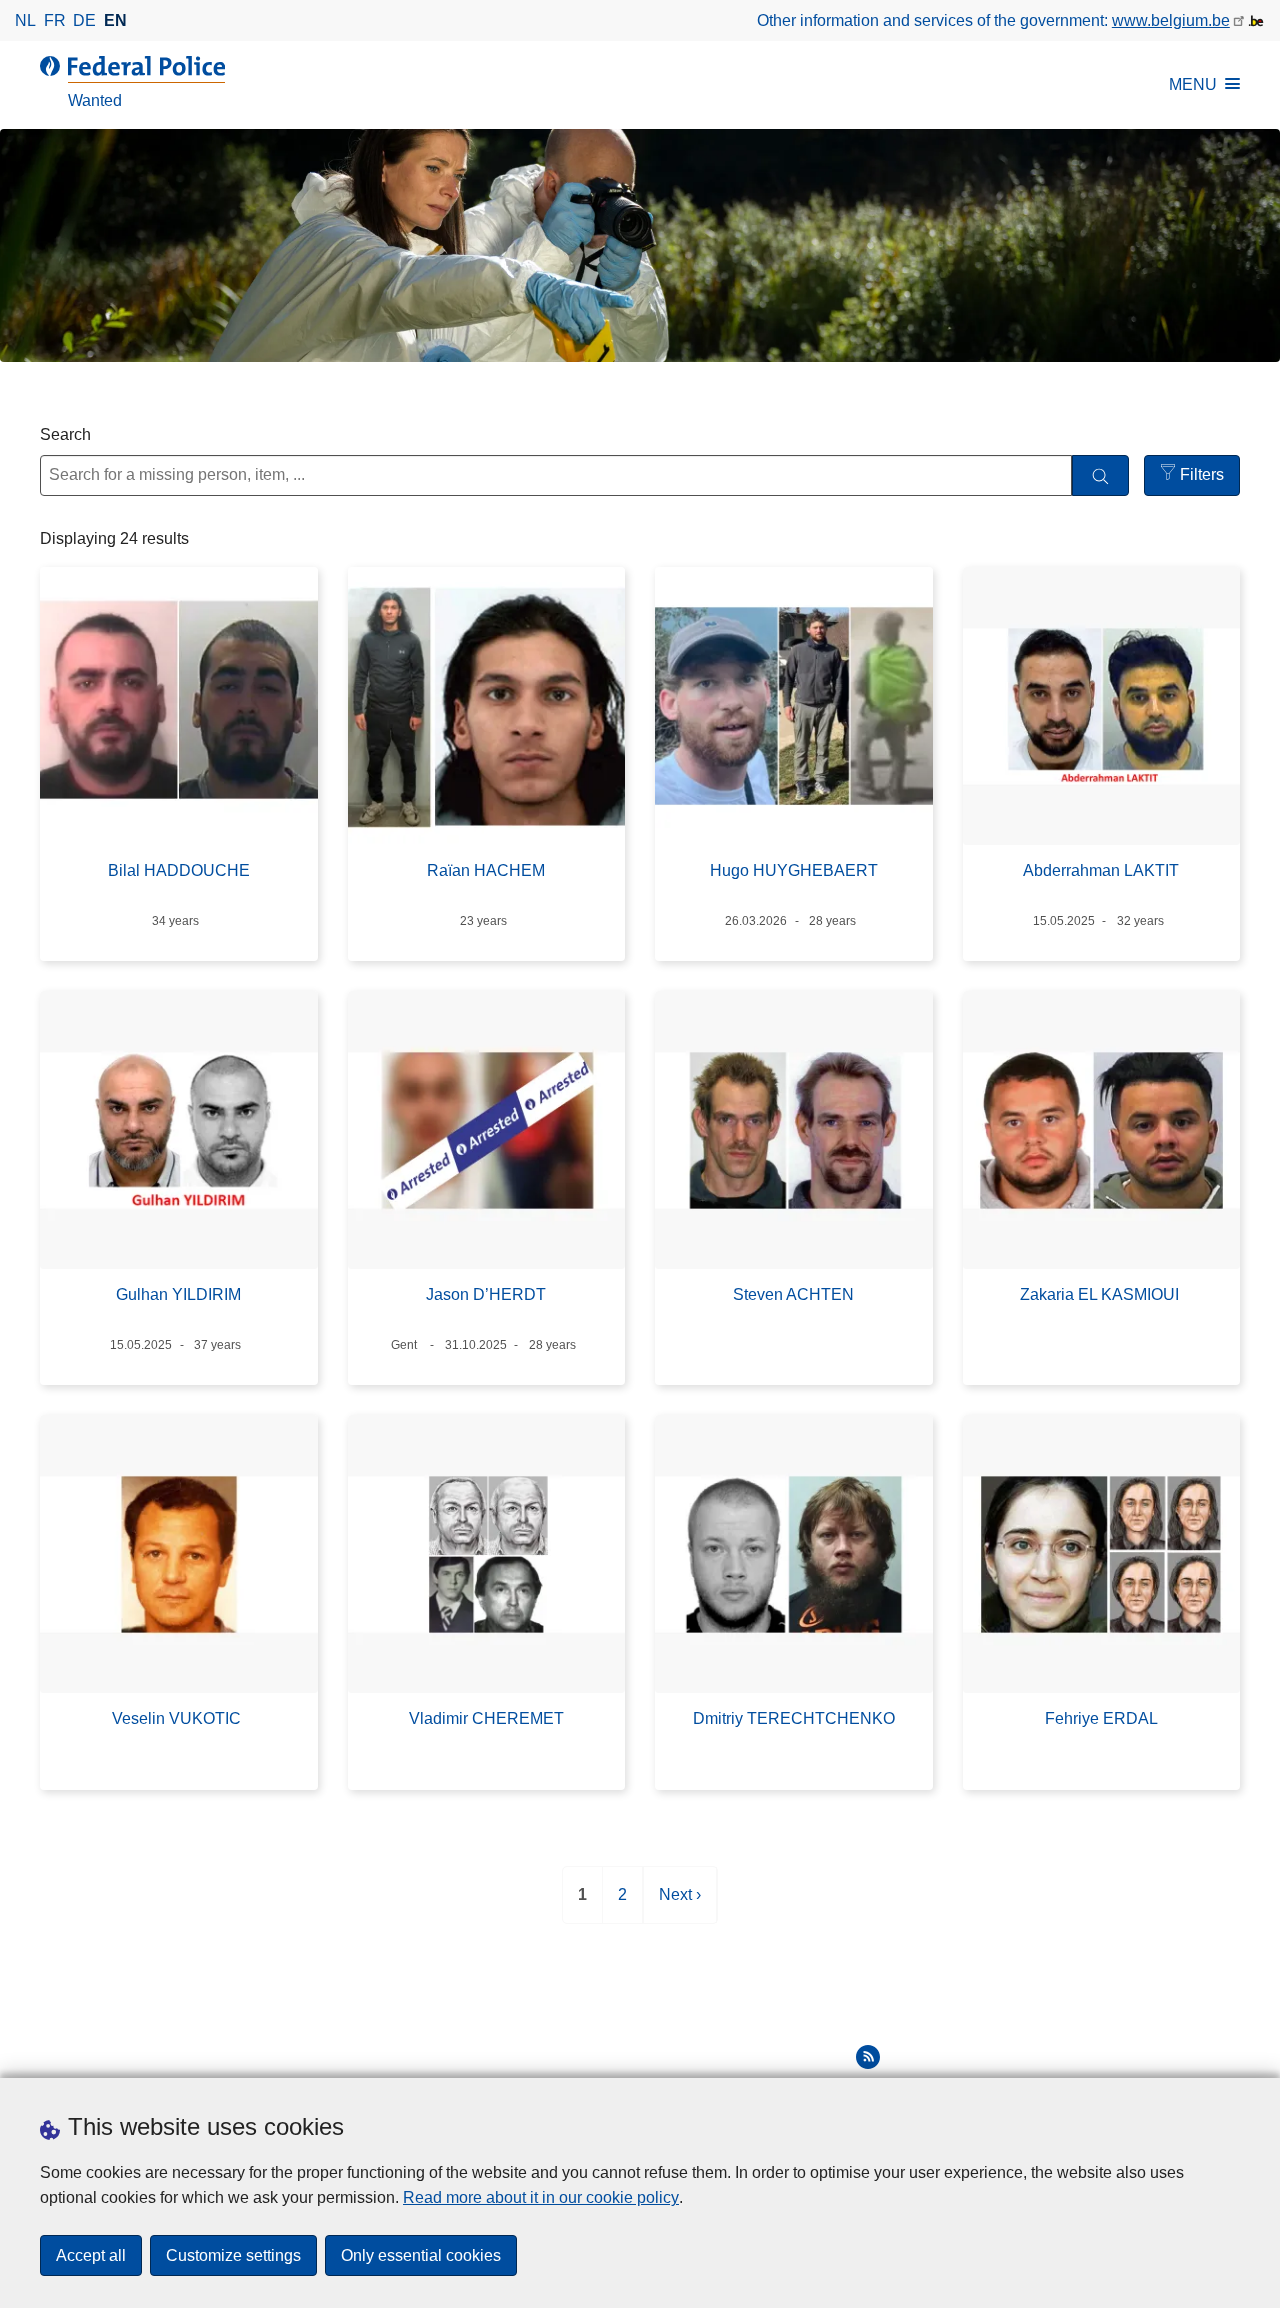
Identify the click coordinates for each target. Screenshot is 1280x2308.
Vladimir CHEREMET (486, 1718)
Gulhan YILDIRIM (178, 1294)
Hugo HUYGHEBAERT (794, 870)
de (84, 20)
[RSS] (868, 2057)
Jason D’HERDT (486, 1294)
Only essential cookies (421, 2255)
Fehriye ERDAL (1101, 1718)
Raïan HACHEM (486, 870)
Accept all (91, 2255)
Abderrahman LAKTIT (1101, 870)
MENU (1193, 84)
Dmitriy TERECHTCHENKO (794, 1718)
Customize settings (233, 2255)
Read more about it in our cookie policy (541, 2197)
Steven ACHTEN (793, 1294)
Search (65, 434)
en (115, 20)
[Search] (1100, 475)
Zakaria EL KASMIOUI (1101, 1294)
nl (25, 20)
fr (55, 20)
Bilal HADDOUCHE (179, 870)
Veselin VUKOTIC (178, 1718)
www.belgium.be (1171, 20)
